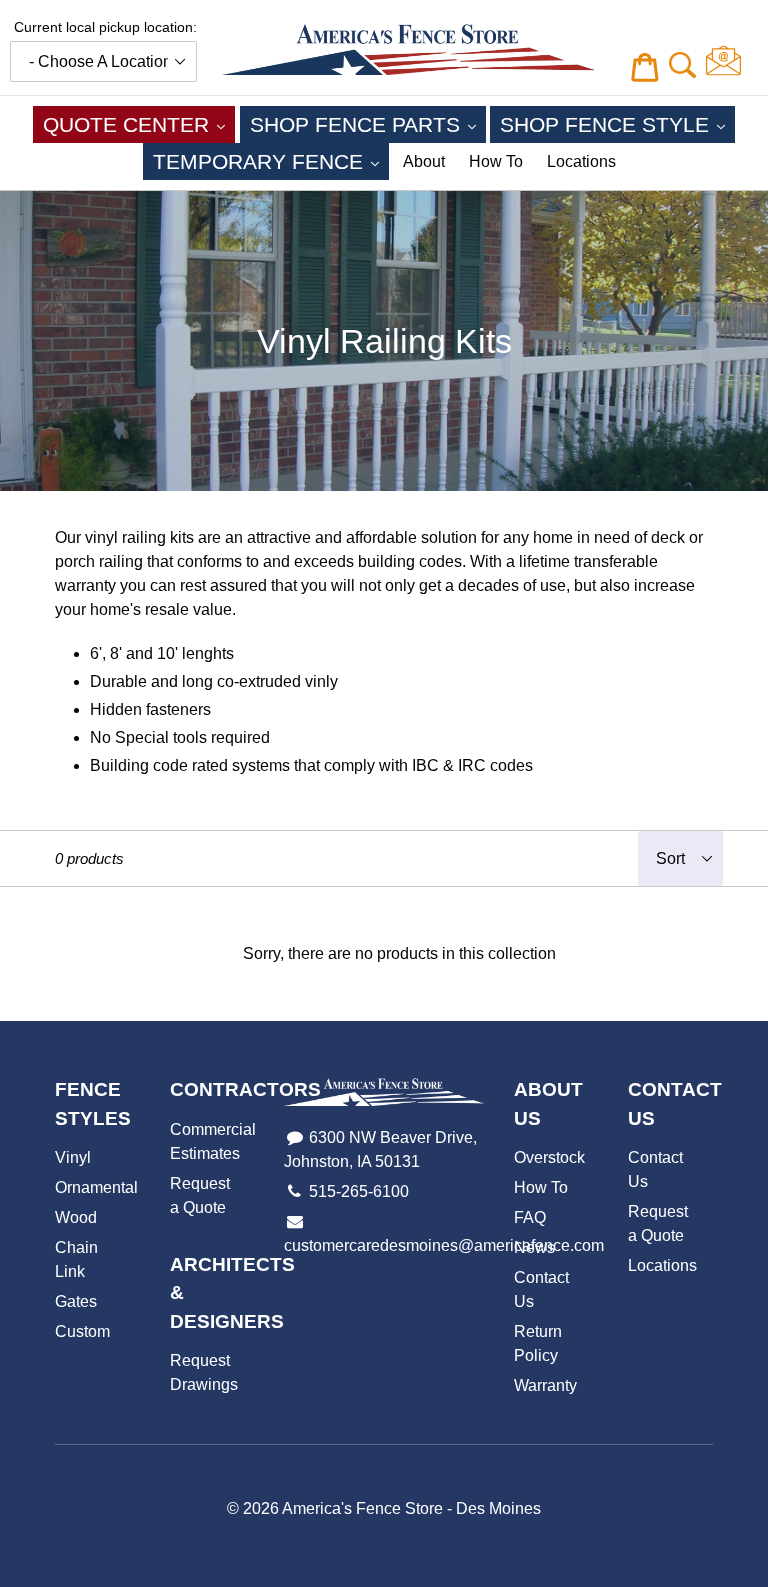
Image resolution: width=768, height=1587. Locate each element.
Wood (76, 1217)
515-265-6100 (359, 1191)
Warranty (545, 1385)
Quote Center (139, 124)
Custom (82, 1331)
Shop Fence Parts (368, 124)
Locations (581, 161)
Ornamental (96, 1187)
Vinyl (73, 1157)
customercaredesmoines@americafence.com (444, 1245)
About (424, 161)
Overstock (549, 1157)
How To (496, 161)
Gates (76, 1301)
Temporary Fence (271, 161)
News (534, 1247)
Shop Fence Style (617, 124)
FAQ (530, 1217)
